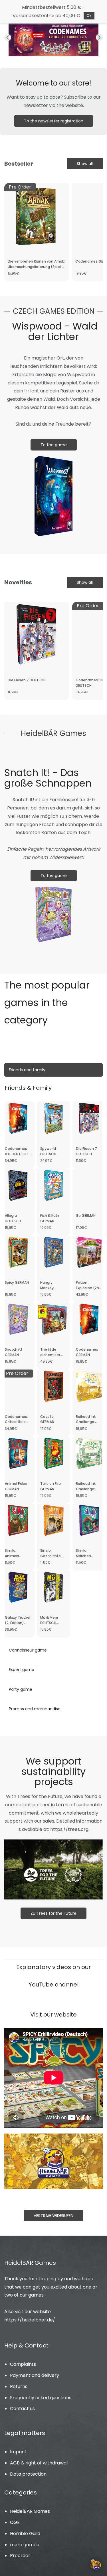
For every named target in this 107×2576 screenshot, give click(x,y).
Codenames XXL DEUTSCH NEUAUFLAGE (16, 1154)
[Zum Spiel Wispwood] (53, 457)
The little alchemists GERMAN (50, 1355)
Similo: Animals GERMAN (12, 1556)
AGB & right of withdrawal (39, 2463)
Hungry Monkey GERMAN (47, 1288)
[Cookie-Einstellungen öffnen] (96, 2565)
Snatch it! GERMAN (13, 1352)
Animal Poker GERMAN (16, 1486)
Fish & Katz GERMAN (50, 1218)
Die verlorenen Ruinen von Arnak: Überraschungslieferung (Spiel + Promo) (36, 267)
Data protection (28, 2474)
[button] (8, 37)
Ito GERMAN (86, 1215)
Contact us (22, 2409)
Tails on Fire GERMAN (51, 1486)
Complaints (23, 2364)
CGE (15, 2522)
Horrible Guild (25, 2534)
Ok (89, 16)
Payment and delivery (35, 2375)
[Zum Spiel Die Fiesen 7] (53, 26)
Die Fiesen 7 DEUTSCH (27, 680)
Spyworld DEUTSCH (48, 1151)
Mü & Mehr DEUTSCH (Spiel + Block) (53, 1623)
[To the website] (53, 2137)
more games (24, 2545)
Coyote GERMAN (47, 1419)
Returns (19, 2387)
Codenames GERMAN (87, 1352)
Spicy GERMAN (17, 1282)
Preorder (20, 2556)
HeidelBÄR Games (30, 2511)
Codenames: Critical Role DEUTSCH (16, 1422)
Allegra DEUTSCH (13, 1218)
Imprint (18, 2452)
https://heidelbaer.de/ (30, 2320)
